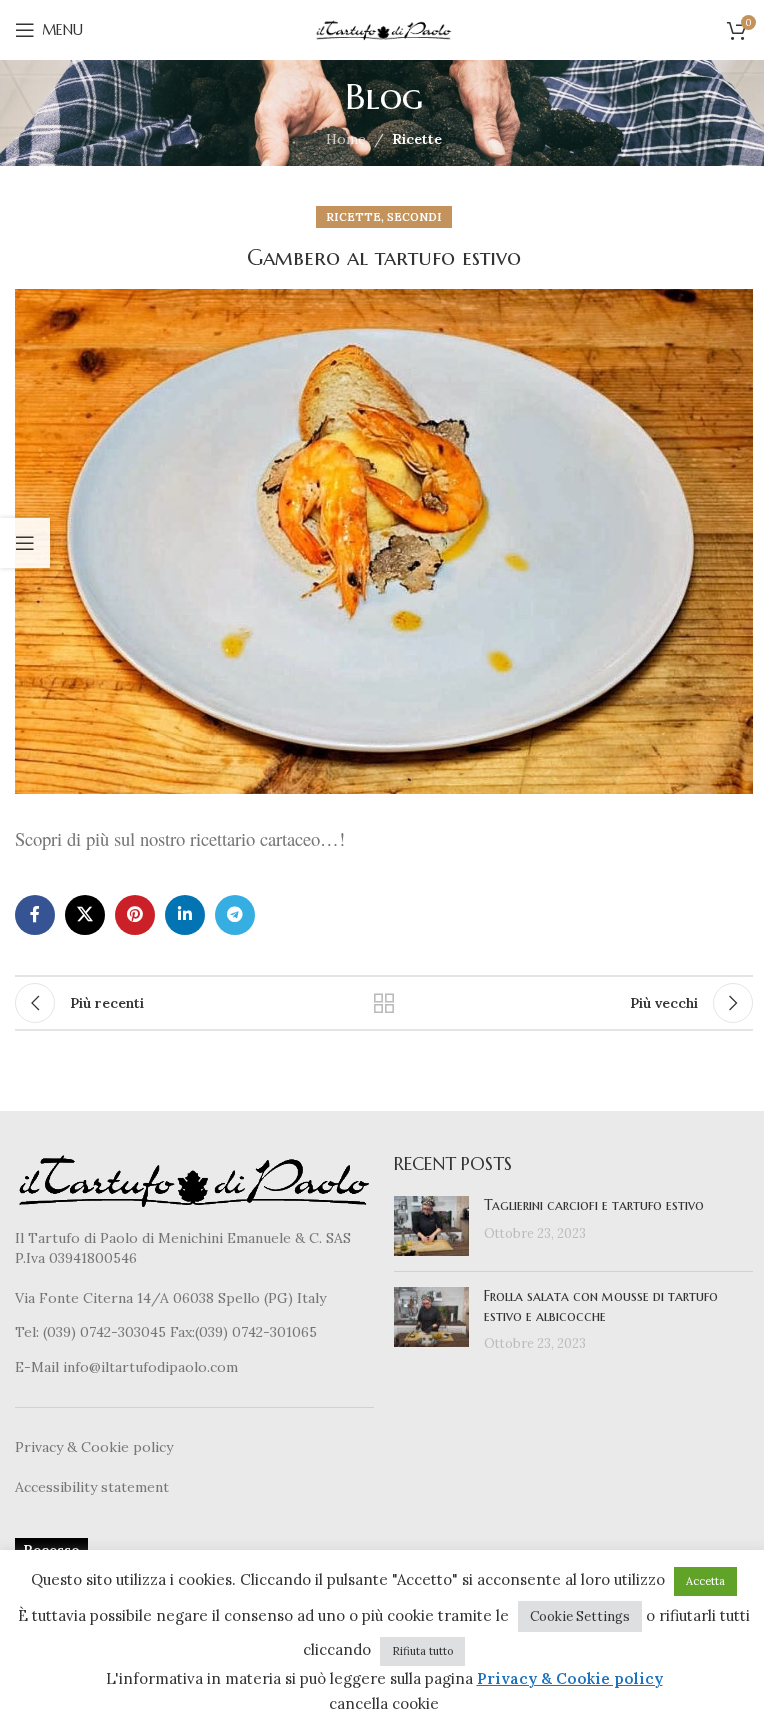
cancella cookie (384, 1703)
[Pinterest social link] (135, 915)
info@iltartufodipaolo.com (150, 1367)
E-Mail (39, 1367)
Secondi (414, 217)
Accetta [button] (705, 1581)
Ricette (417, 139)
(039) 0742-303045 (104, 1332)
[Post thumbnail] (431, 1226)
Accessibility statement (92, 1487)
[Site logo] (384, 29)
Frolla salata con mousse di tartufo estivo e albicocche (601, 1306)
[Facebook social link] (35, 915)
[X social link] (85, 915)
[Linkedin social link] (185, 915)
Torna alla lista (384, 1003)
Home (346, 139)
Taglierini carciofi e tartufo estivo (594, 1205)
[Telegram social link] (235, 915)
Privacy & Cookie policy (94, 1447)
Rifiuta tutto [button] (422, 1651)
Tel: (29, 1332)
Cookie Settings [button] (580, 1616)
